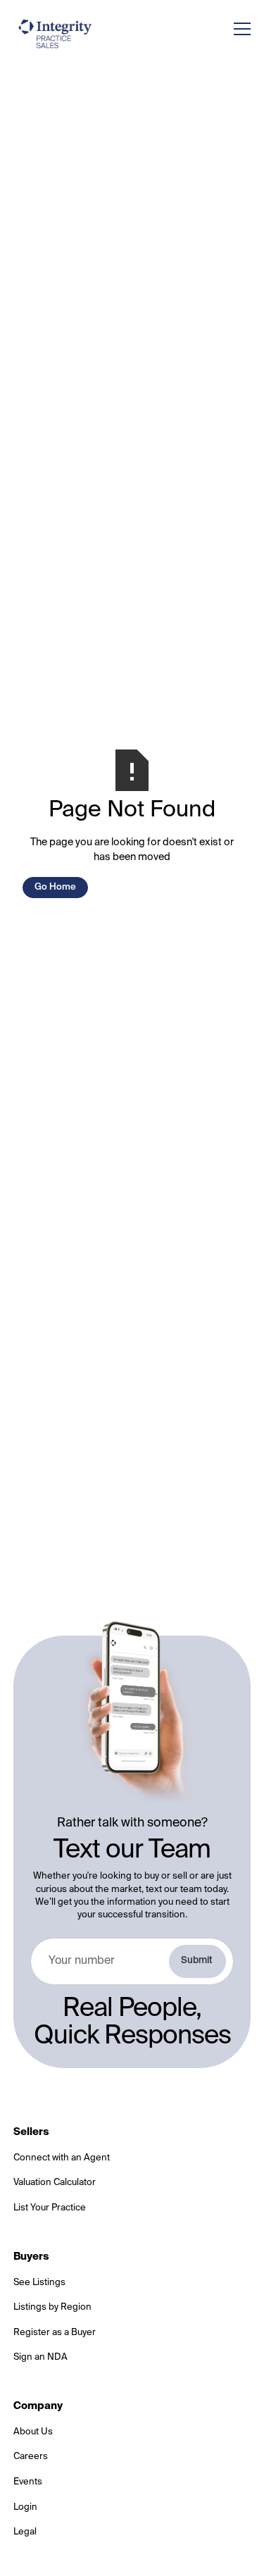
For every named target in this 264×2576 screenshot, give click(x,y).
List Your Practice (50, 2208)
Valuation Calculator (55, 2183)
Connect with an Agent (62, 2158)
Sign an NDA (40, 2357)
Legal (25, 2532)
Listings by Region (52, 2307)
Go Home (55, 887)
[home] (56, 33)
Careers (31, 2457)
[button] (239, 29)
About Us (33, 2432)
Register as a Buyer (55, 2333)
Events (28, 2482)
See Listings (39, 2283)
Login (25, 2507)
